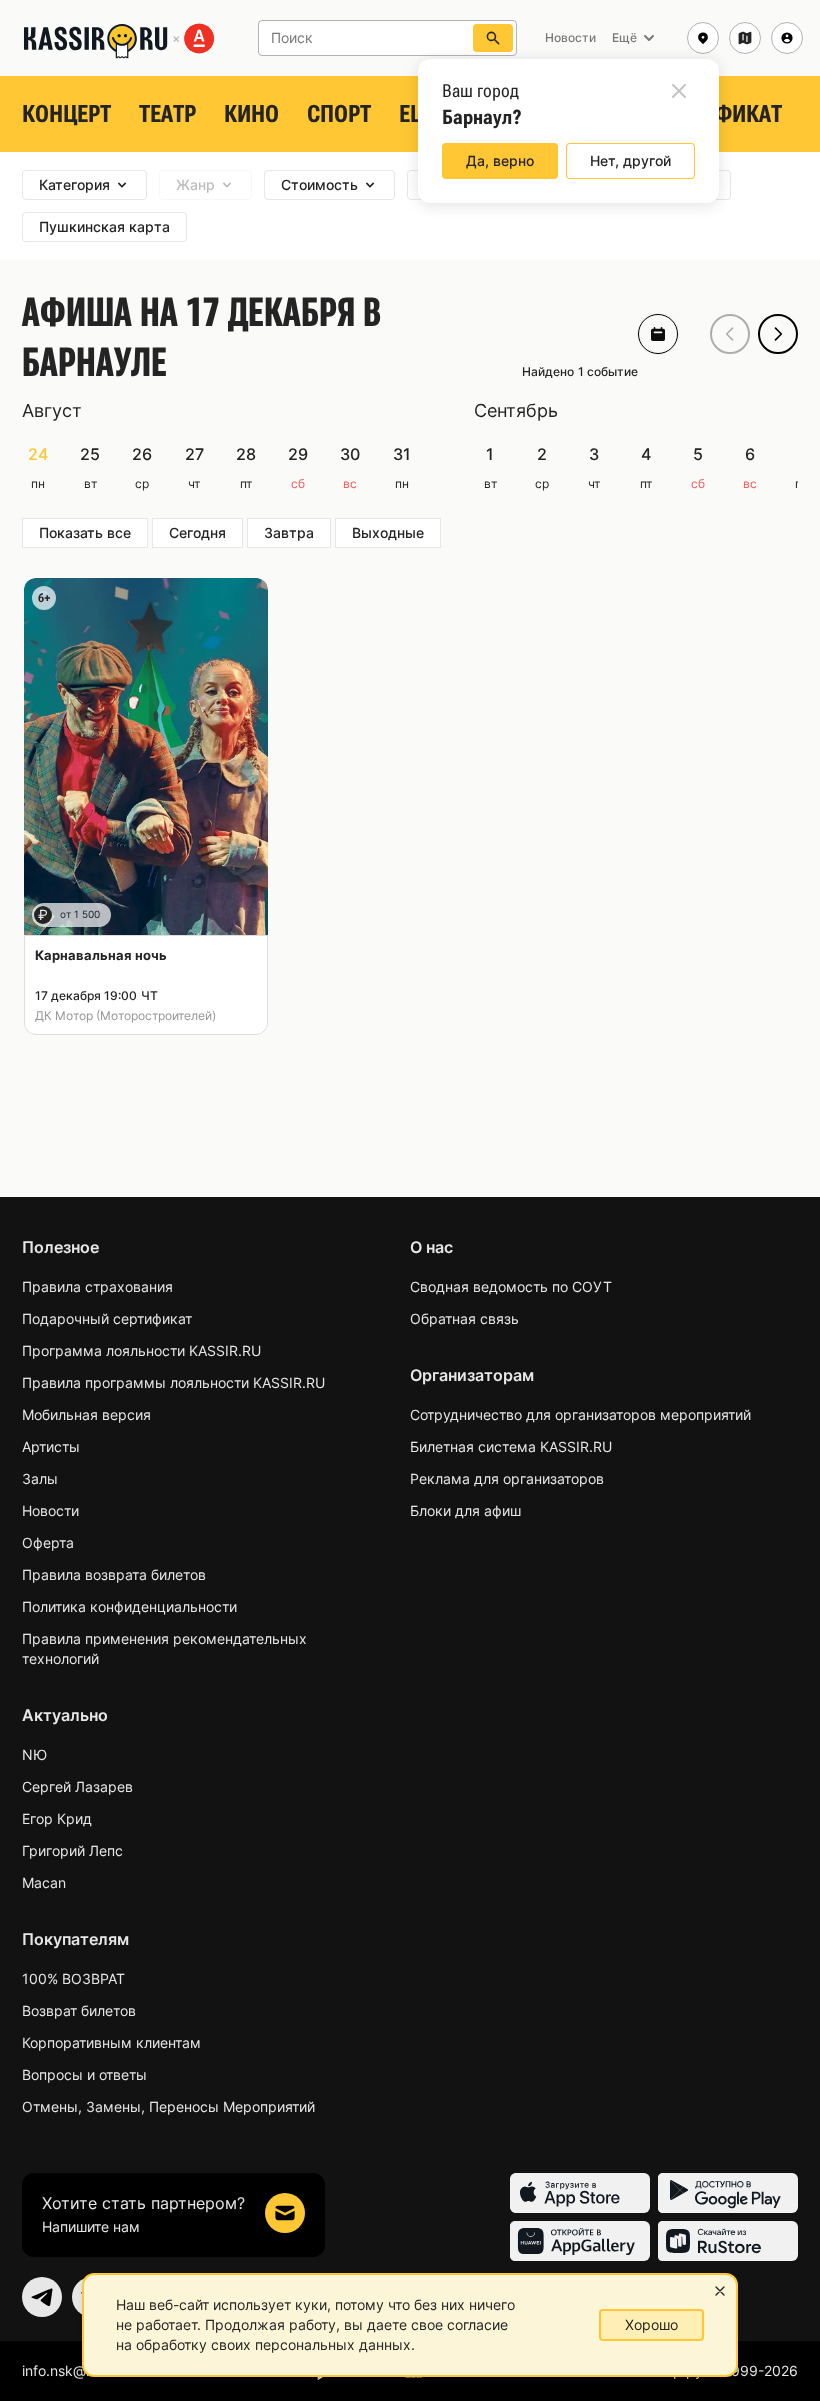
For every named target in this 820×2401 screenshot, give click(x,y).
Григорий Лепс (72, 1850)
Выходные (388, 532)
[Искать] (493, 38)
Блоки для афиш (465, 1510)
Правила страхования (97, 1286)
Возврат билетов (79, 2010)
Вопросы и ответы (84, 2074)
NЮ (34, 1754)
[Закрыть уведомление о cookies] (720, 2291)
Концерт (66, 114)
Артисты (51, 1446)
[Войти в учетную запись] (787, 38)
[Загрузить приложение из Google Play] (728, 2193)
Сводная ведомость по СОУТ (511, 1286)
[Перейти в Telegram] (42, 2297)
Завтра (289, 532)
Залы (40, 1478)
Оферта (48, 1542)
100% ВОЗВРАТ (73, 1978)
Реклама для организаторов (507, 1478)
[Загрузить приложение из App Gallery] (580, 2241)
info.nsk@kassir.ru (81, 2370)
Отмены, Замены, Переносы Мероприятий (168, 2106)
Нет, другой (630, 160)
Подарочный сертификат (107, 1318)
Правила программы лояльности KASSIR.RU (173, 1382)
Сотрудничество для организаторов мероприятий (580, 1414)
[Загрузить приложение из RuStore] (728, 2241)
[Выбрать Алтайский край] (745, 38)
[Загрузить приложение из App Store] (580, 2193)
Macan (44, 1882)
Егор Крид (57, 1818)
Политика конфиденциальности (129, 1606)
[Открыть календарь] (658, 334)
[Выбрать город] (703, 38)
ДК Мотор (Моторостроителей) (125, 1015)
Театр (167, 114)
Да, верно (500, 160)
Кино (251, 114)
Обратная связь (464, 1318)
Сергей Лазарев (77, 1786)
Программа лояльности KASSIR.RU (141, 1350)
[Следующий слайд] (778, 334)
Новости (50, 1510)
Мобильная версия (86, 1414)
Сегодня (197, 532)
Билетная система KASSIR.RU (511, 1446)
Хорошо (651, 2324)
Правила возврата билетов (114, 1574)
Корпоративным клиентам (111, 2042)
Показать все (85, 532)
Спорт (339, 114)
